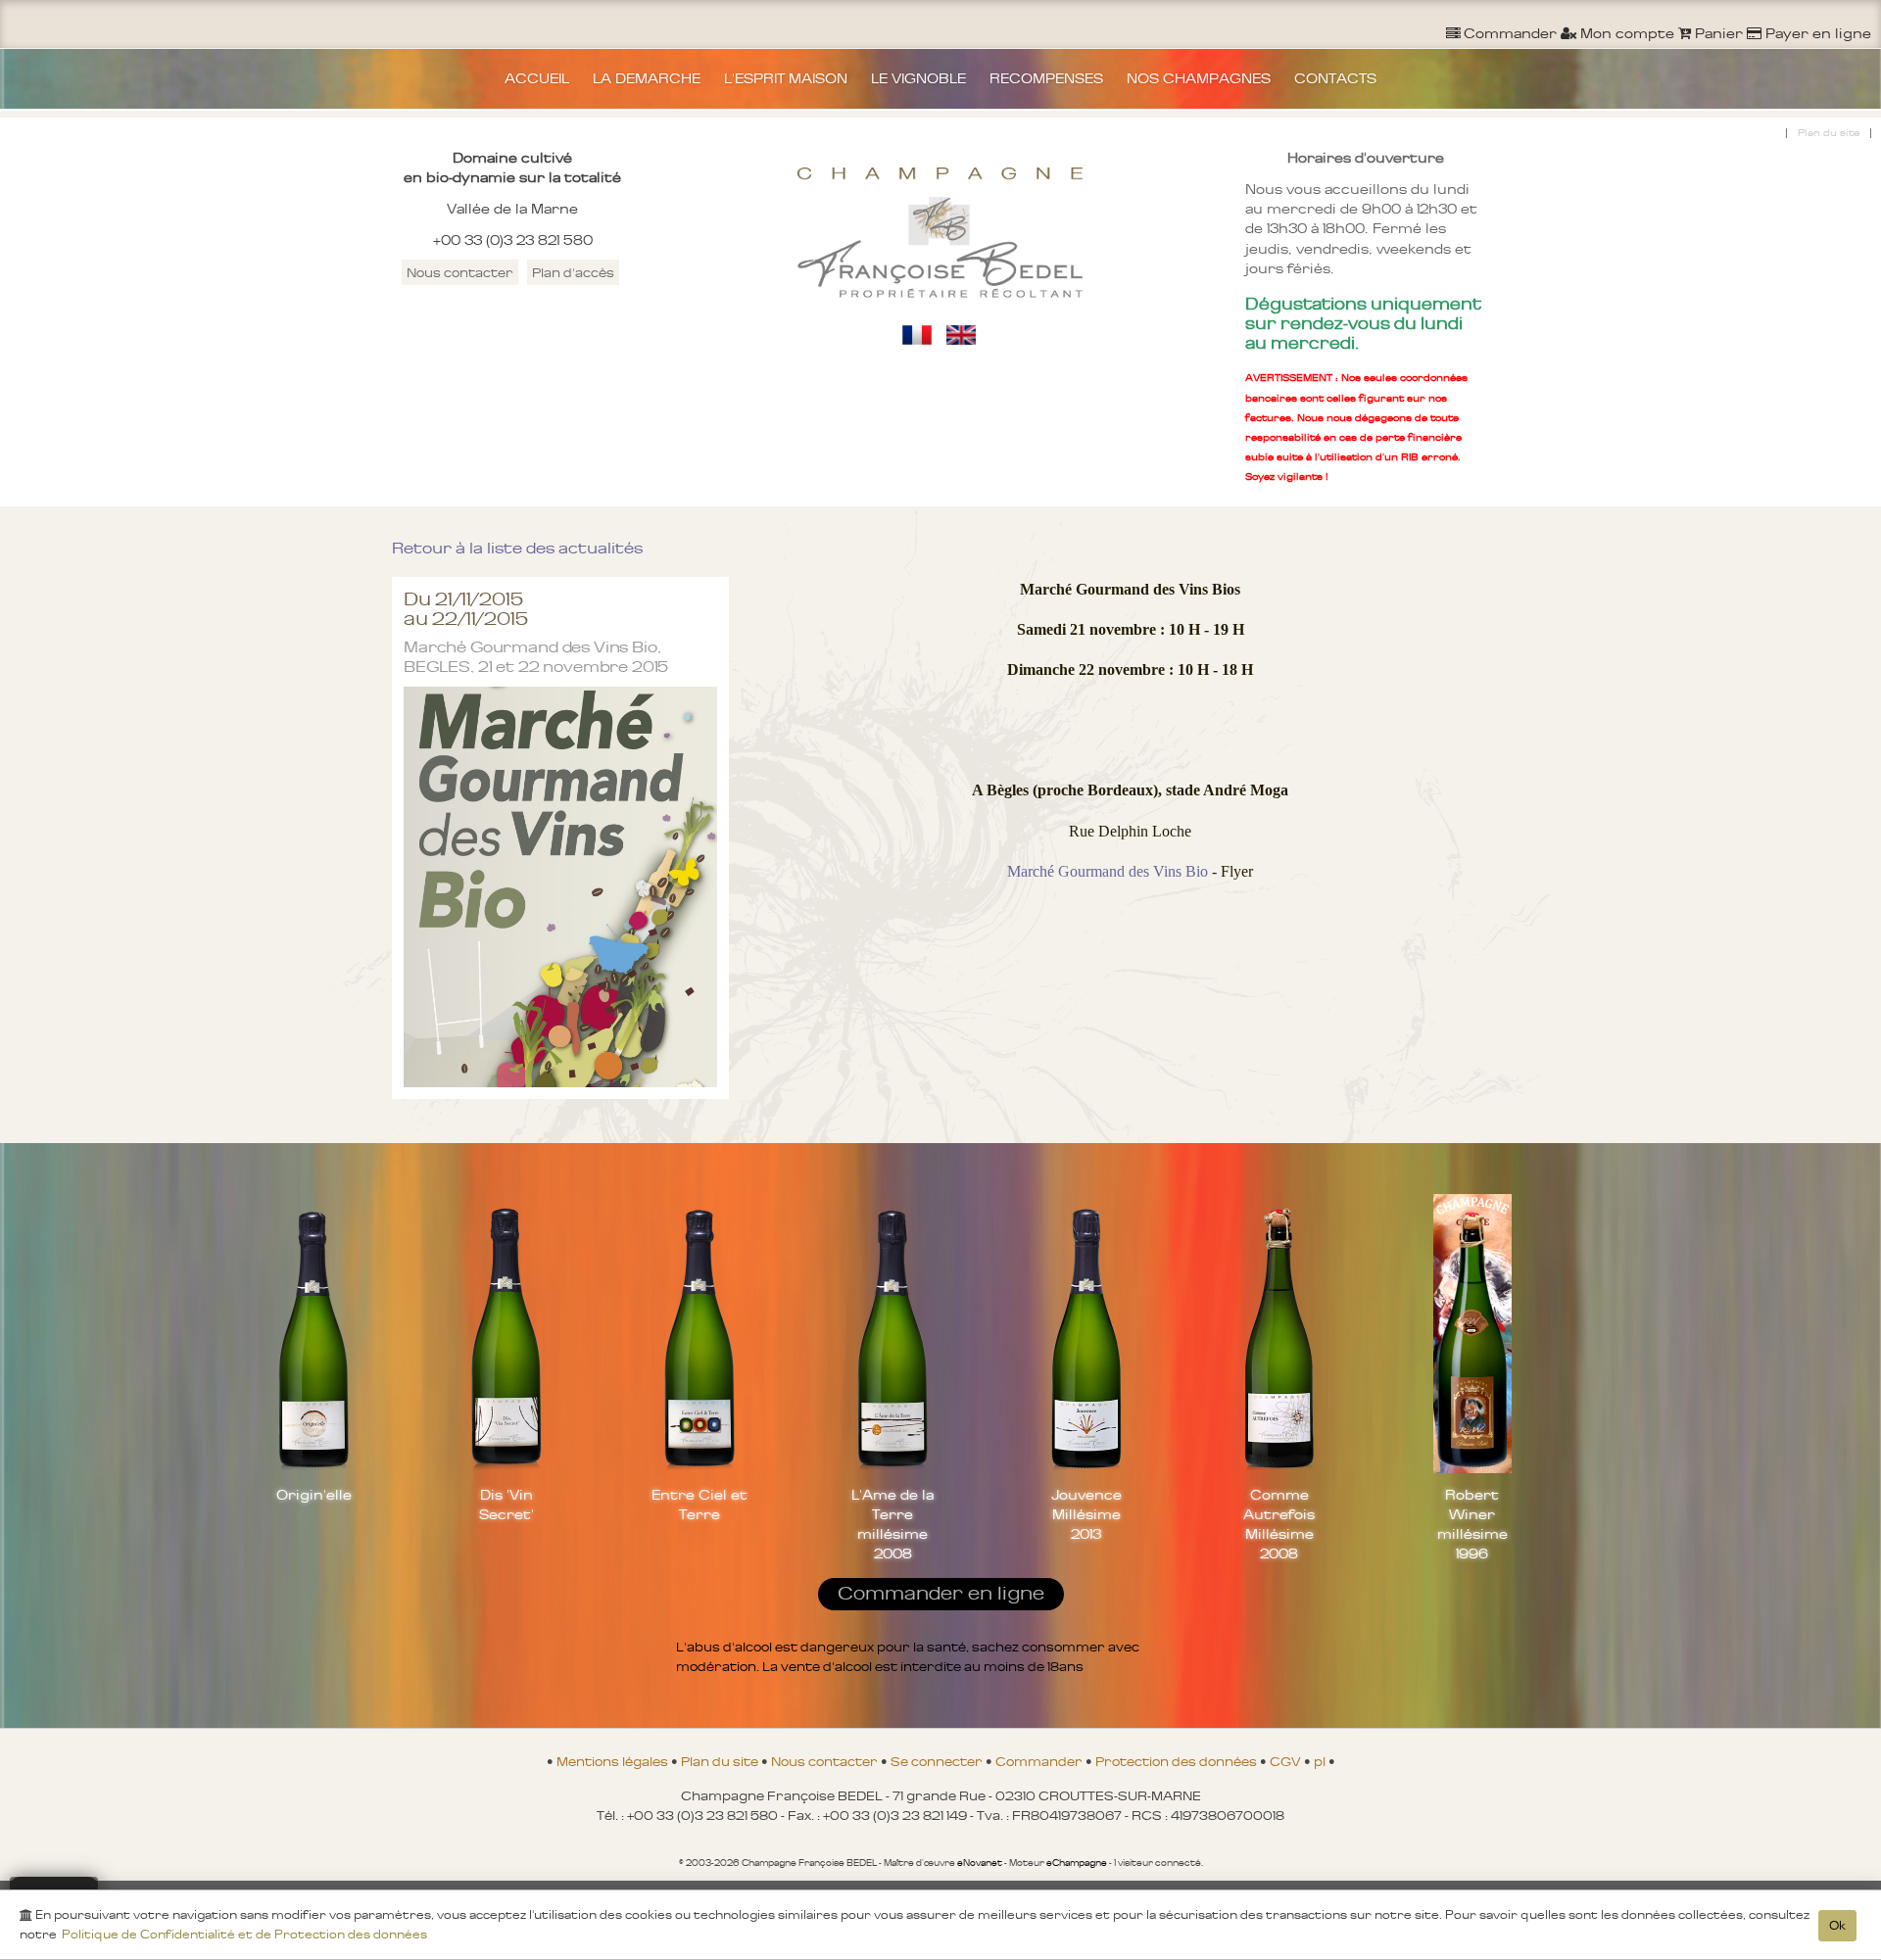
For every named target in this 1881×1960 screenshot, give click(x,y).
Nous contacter (460, 272)
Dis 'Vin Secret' (506, 1505)
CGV (1287, 1761)
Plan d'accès (573, 272)
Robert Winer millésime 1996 (1472, 1524)
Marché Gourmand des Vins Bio (1108, 871)
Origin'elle (314, 1495)
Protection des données (1178, 1761)
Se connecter (938, 1761)
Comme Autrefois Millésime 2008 (1279, 1524)
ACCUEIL (537, 78)
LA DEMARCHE (647, 78)
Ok (1837, 1926)
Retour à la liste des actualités (517, 548)
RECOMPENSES (1046, 78)
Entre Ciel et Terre (699, 1505)
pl (1321, 1761)
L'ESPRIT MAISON (786, 78)
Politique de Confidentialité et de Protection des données (244, 1935)
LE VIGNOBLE (918, 78)
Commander (1040, 1761)
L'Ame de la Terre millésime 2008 (892, 1524)
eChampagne (1077, 1863)
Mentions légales (614, 1761)
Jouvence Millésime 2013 (1086, 1514)
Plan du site (1829, 133)
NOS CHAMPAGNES (1199, 78)
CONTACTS (1335, 78)
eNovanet (980, 1863)
